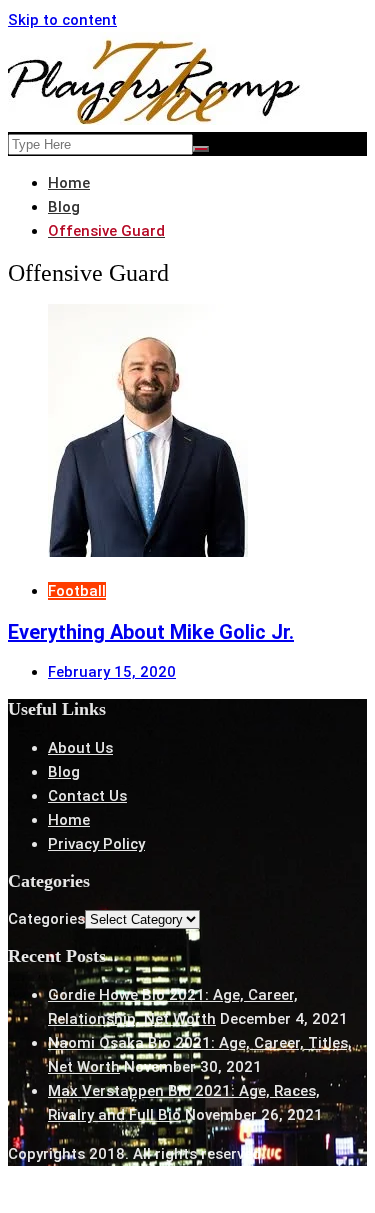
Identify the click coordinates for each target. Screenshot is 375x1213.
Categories (46, 919)
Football (77, 591)
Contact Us (87, 796)
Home (69, 820)
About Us (80, 748)
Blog (64, 772)
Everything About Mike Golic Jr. (151, 632)
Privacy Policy (96, 844)
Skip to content (62, 20)
